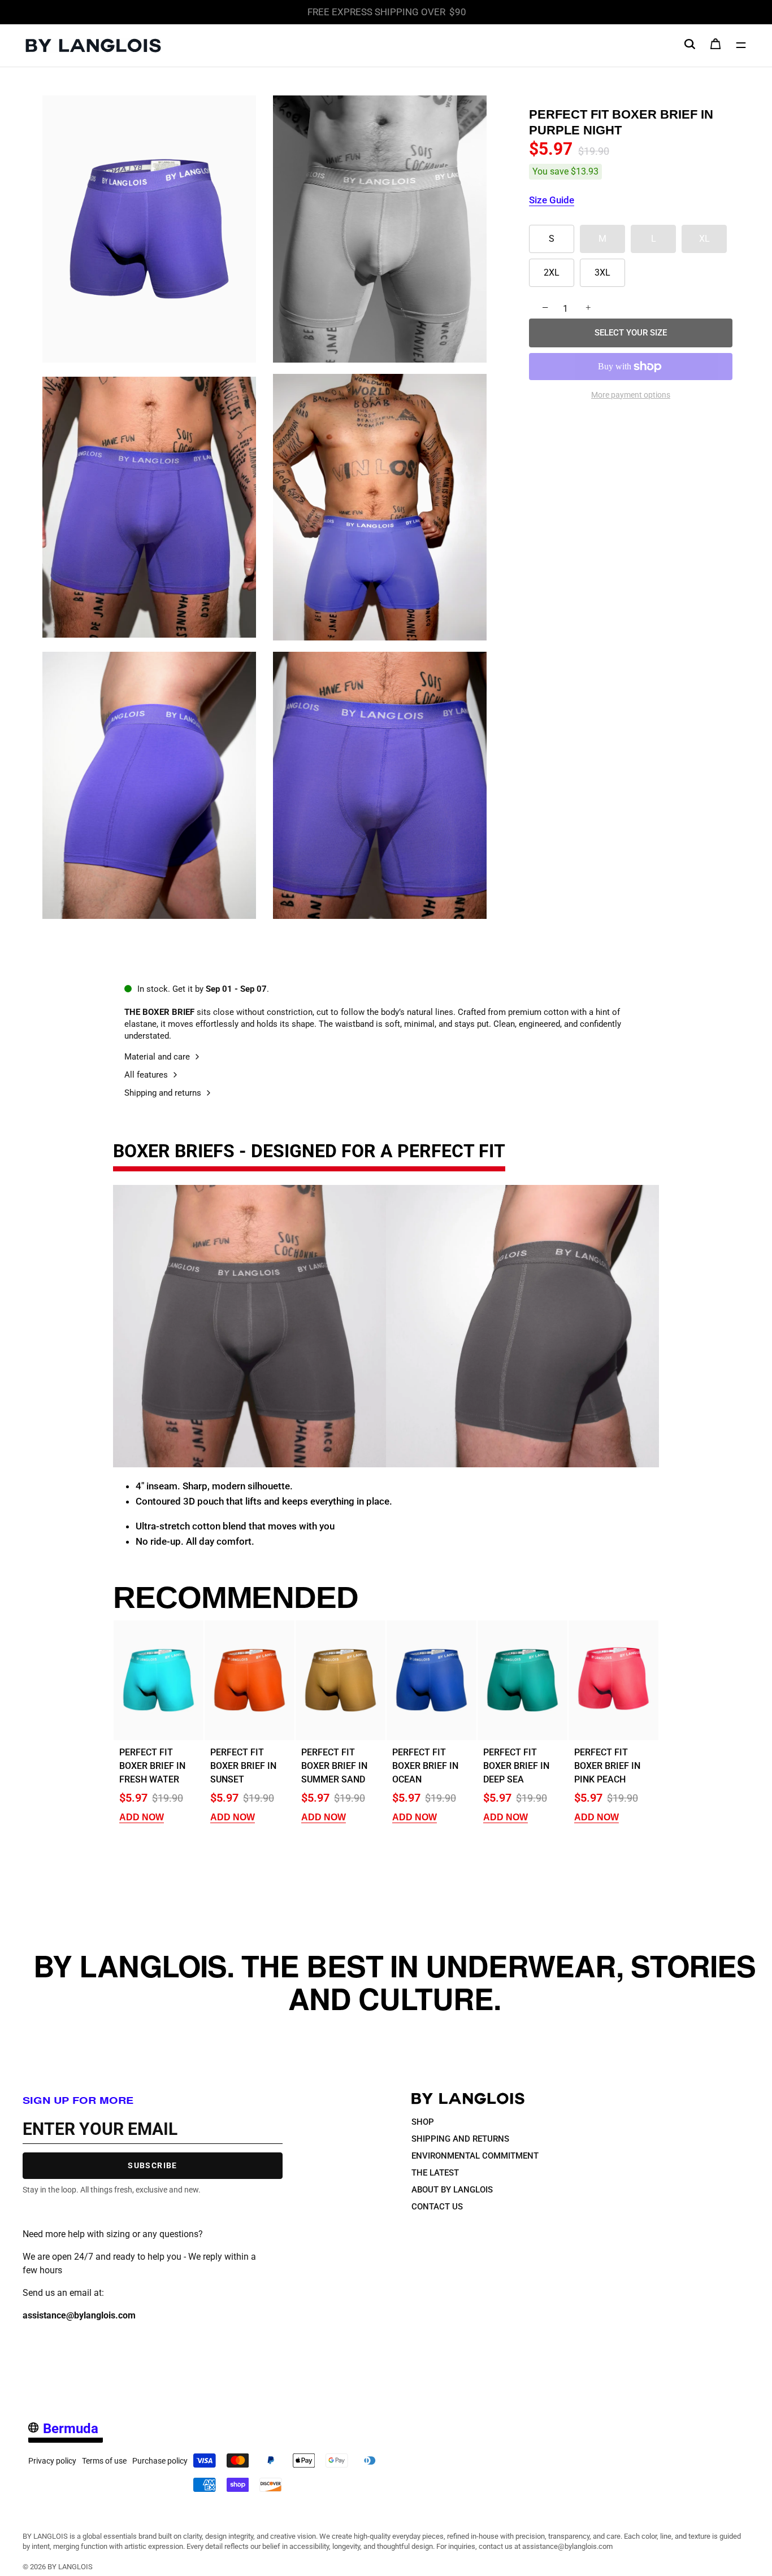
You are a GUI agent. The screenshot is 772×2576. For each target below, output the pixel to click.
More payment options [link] (631, 395)
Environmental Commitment (475, 2155)
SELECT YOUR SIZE (631, 333)
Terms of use (104, 2460)
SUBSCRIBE (153, 2165)
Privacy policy (52, 2460)
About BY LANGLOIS (452, 2189)
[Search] (690, 44)
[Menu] (741, 45)
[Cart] (715, 47)
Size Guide (552, 200)
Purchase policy (160, 2460)
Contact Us (437, 2206)
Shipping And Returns (460, 2138)
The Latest (435, 2172)
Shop (423, 2121)
